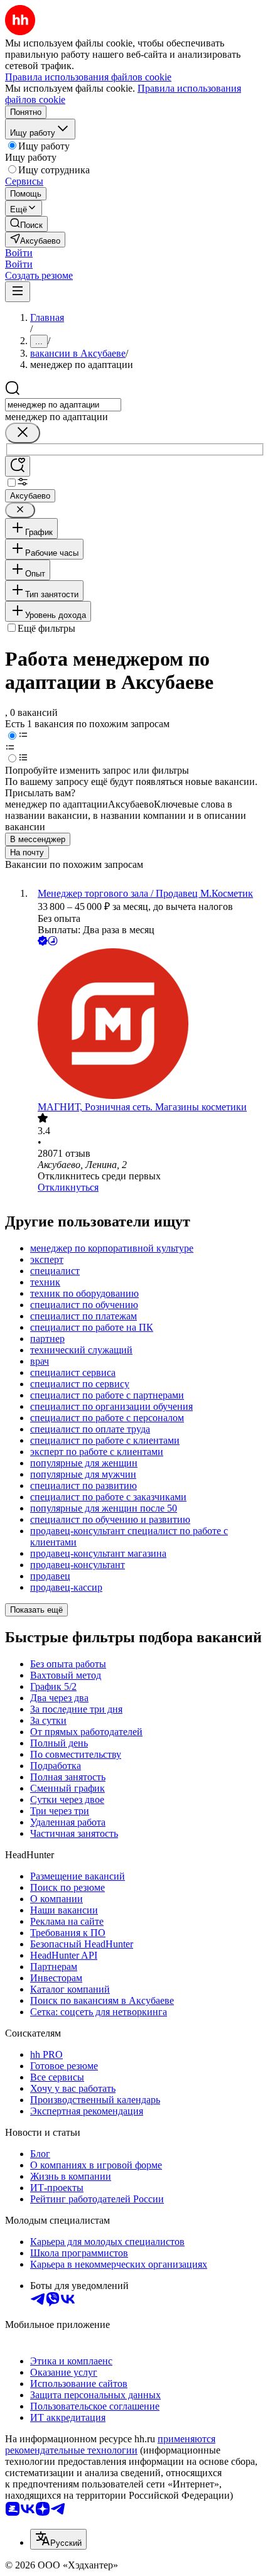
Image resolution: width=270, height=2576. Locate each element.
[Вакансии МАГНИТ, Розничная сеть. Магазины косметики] (148, 1025)
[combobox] (63, 405)
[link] (26, 224)
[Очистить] (23, 433)
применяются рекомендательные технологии (110, 2444)
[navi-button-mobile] (18, 292)
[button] (19, 253)
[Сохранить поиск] (18, 466)
